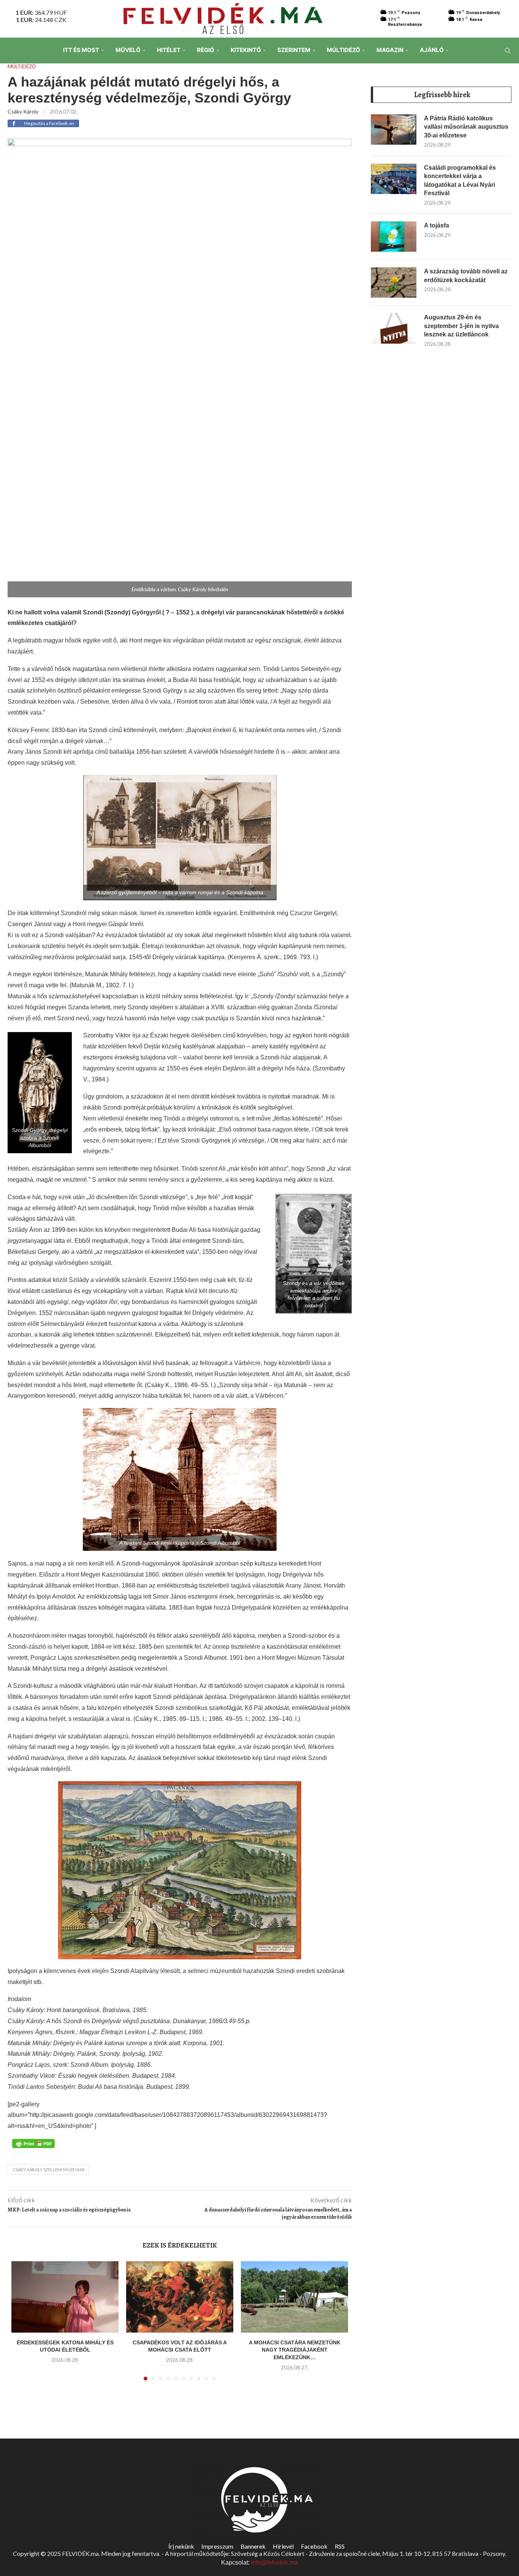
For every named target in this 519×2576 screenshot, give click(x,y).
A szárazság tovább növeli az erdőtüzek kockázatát (466, 275)
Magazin (390, 50)
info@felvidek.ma (275, 2563)
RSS (340, 2546)
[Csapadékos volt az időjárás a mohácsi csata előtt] (180, 2297)
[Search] (508, 51)
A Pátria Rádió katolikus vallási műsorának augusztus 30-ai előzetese (466, 127)
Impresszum (217, 2546)
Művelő (128, 50)
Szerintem (294, 50)
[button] (22, 2325)
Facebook (314, 2546)
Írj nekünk (181, 2546)
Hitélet (169, 50)
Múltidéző (343, 50)
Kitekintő (246, 50)
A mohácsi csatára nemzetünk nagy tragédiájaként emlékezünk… (295, 2350)
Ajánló (432, 50)
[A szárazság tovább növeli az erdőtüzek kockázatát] (394, 283)
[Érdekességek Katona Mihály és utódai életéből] (65, 2297)
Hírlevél (283, 2546)
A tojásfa (437, 225)
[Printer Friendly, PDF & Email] (33, 2143)
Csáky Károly (23, 111)
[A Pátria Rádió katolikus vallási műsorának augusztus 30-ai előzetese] (394, 129)
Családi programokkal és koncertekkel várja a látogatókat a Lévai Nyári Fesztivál (460, 180)
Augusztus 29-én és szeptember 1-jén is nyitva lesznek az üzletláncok (461, 326)
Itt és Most (81, 50)
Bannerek (253, 2546)
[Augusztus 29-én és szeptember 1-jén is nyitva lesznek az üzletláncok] (394, 328)
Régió (206, 50)
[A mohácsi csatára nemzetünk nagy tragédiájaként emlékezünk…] (294, 2297)
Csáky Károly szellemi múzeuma (48, 2170)
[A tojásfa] (394, 237)
